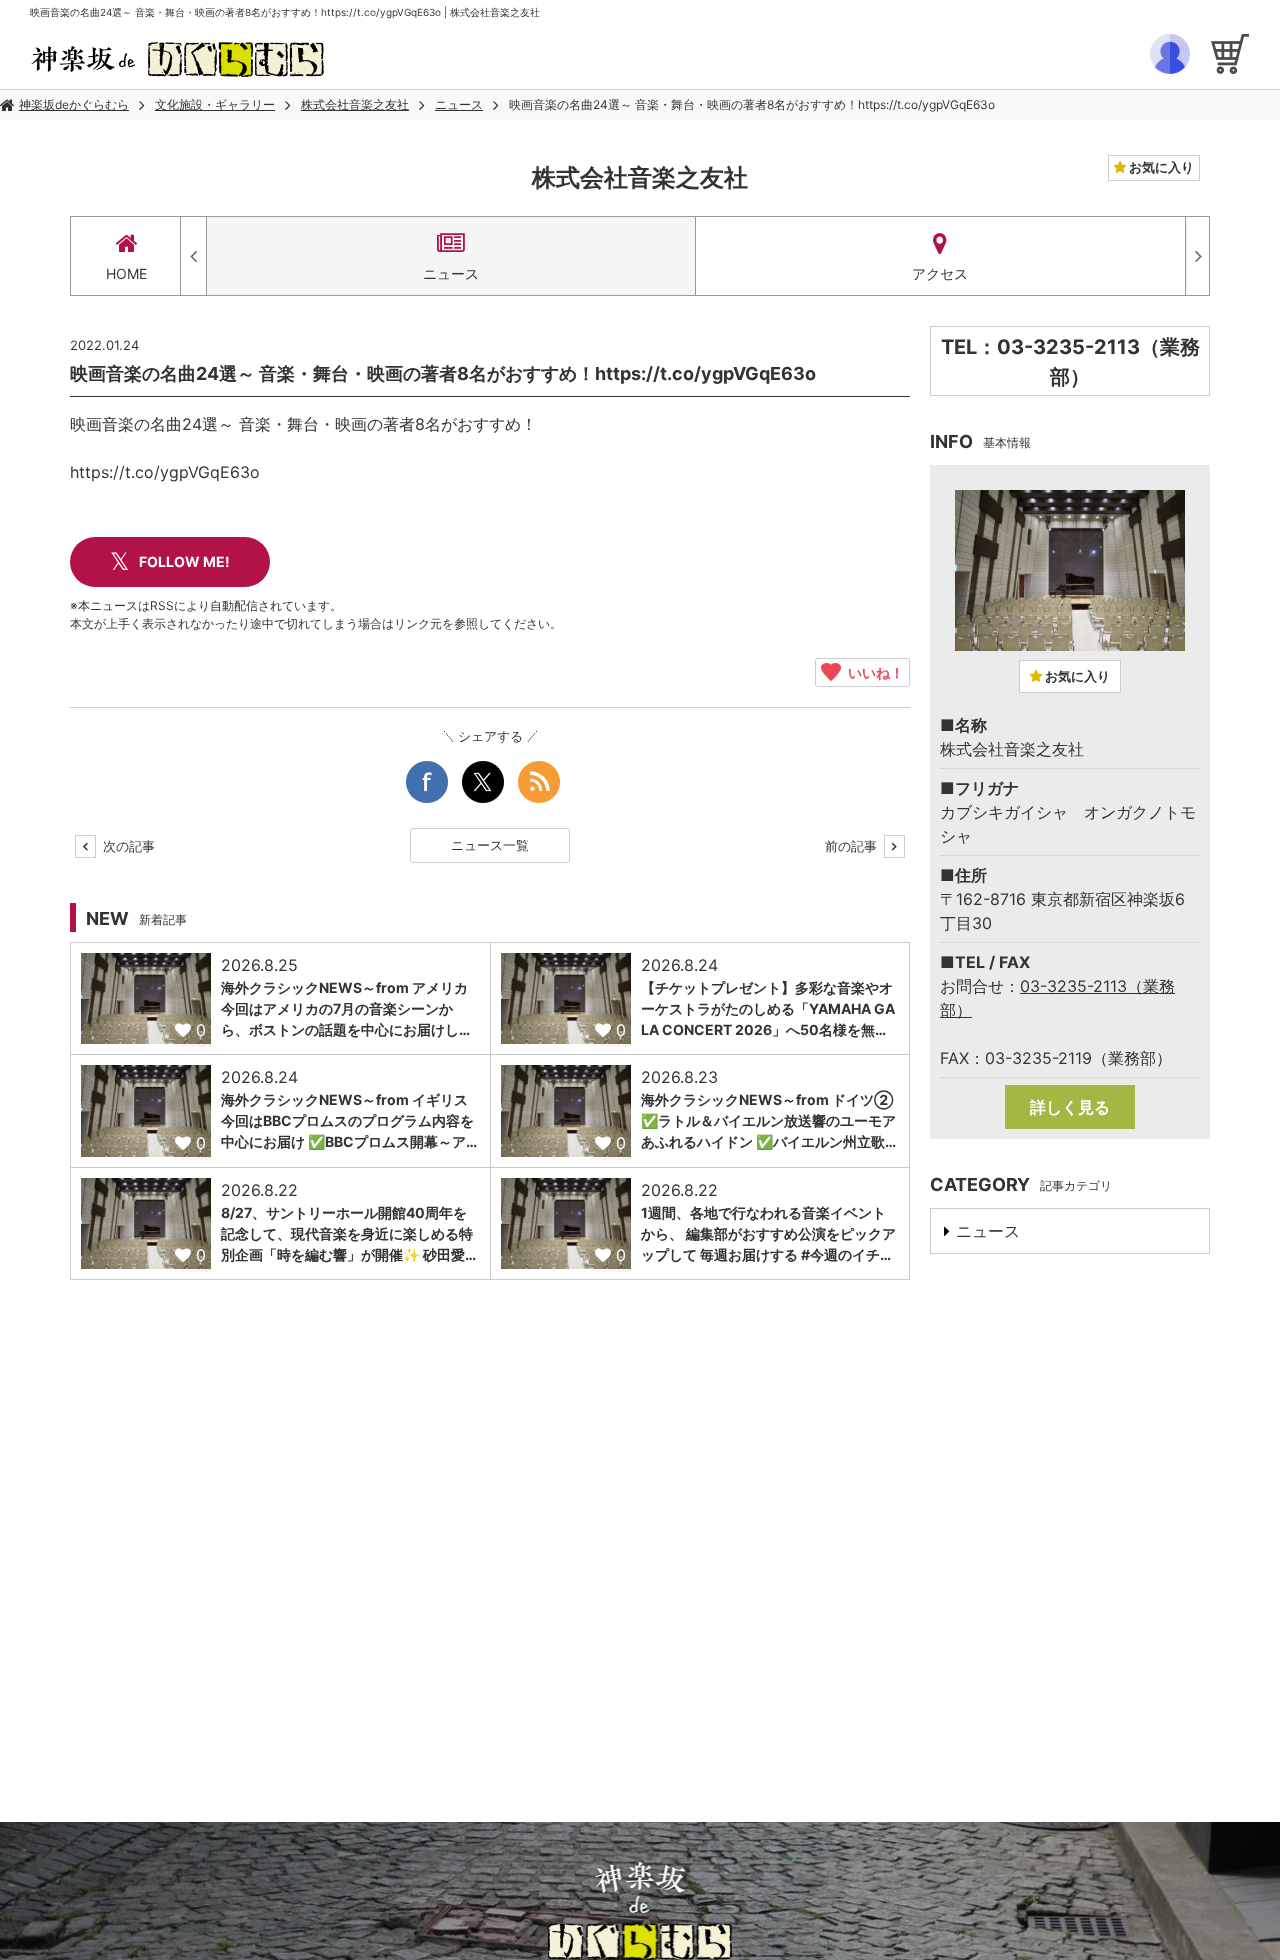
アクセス (940, 273)
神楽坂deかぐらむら (74, 104)
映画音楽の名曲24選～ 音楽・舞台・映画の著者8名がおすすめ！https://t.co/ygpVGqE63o (752, 104)
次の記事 (127, 846)
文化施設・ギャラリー (215, 104)
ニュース (459, 104)
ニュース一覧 (490, 845)
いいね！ (872, 672)
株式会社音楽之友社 (355, 104)
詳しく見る (1070, 1107)
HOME (126, 273)
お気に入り (1160, 167)
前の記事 (853, 846)
